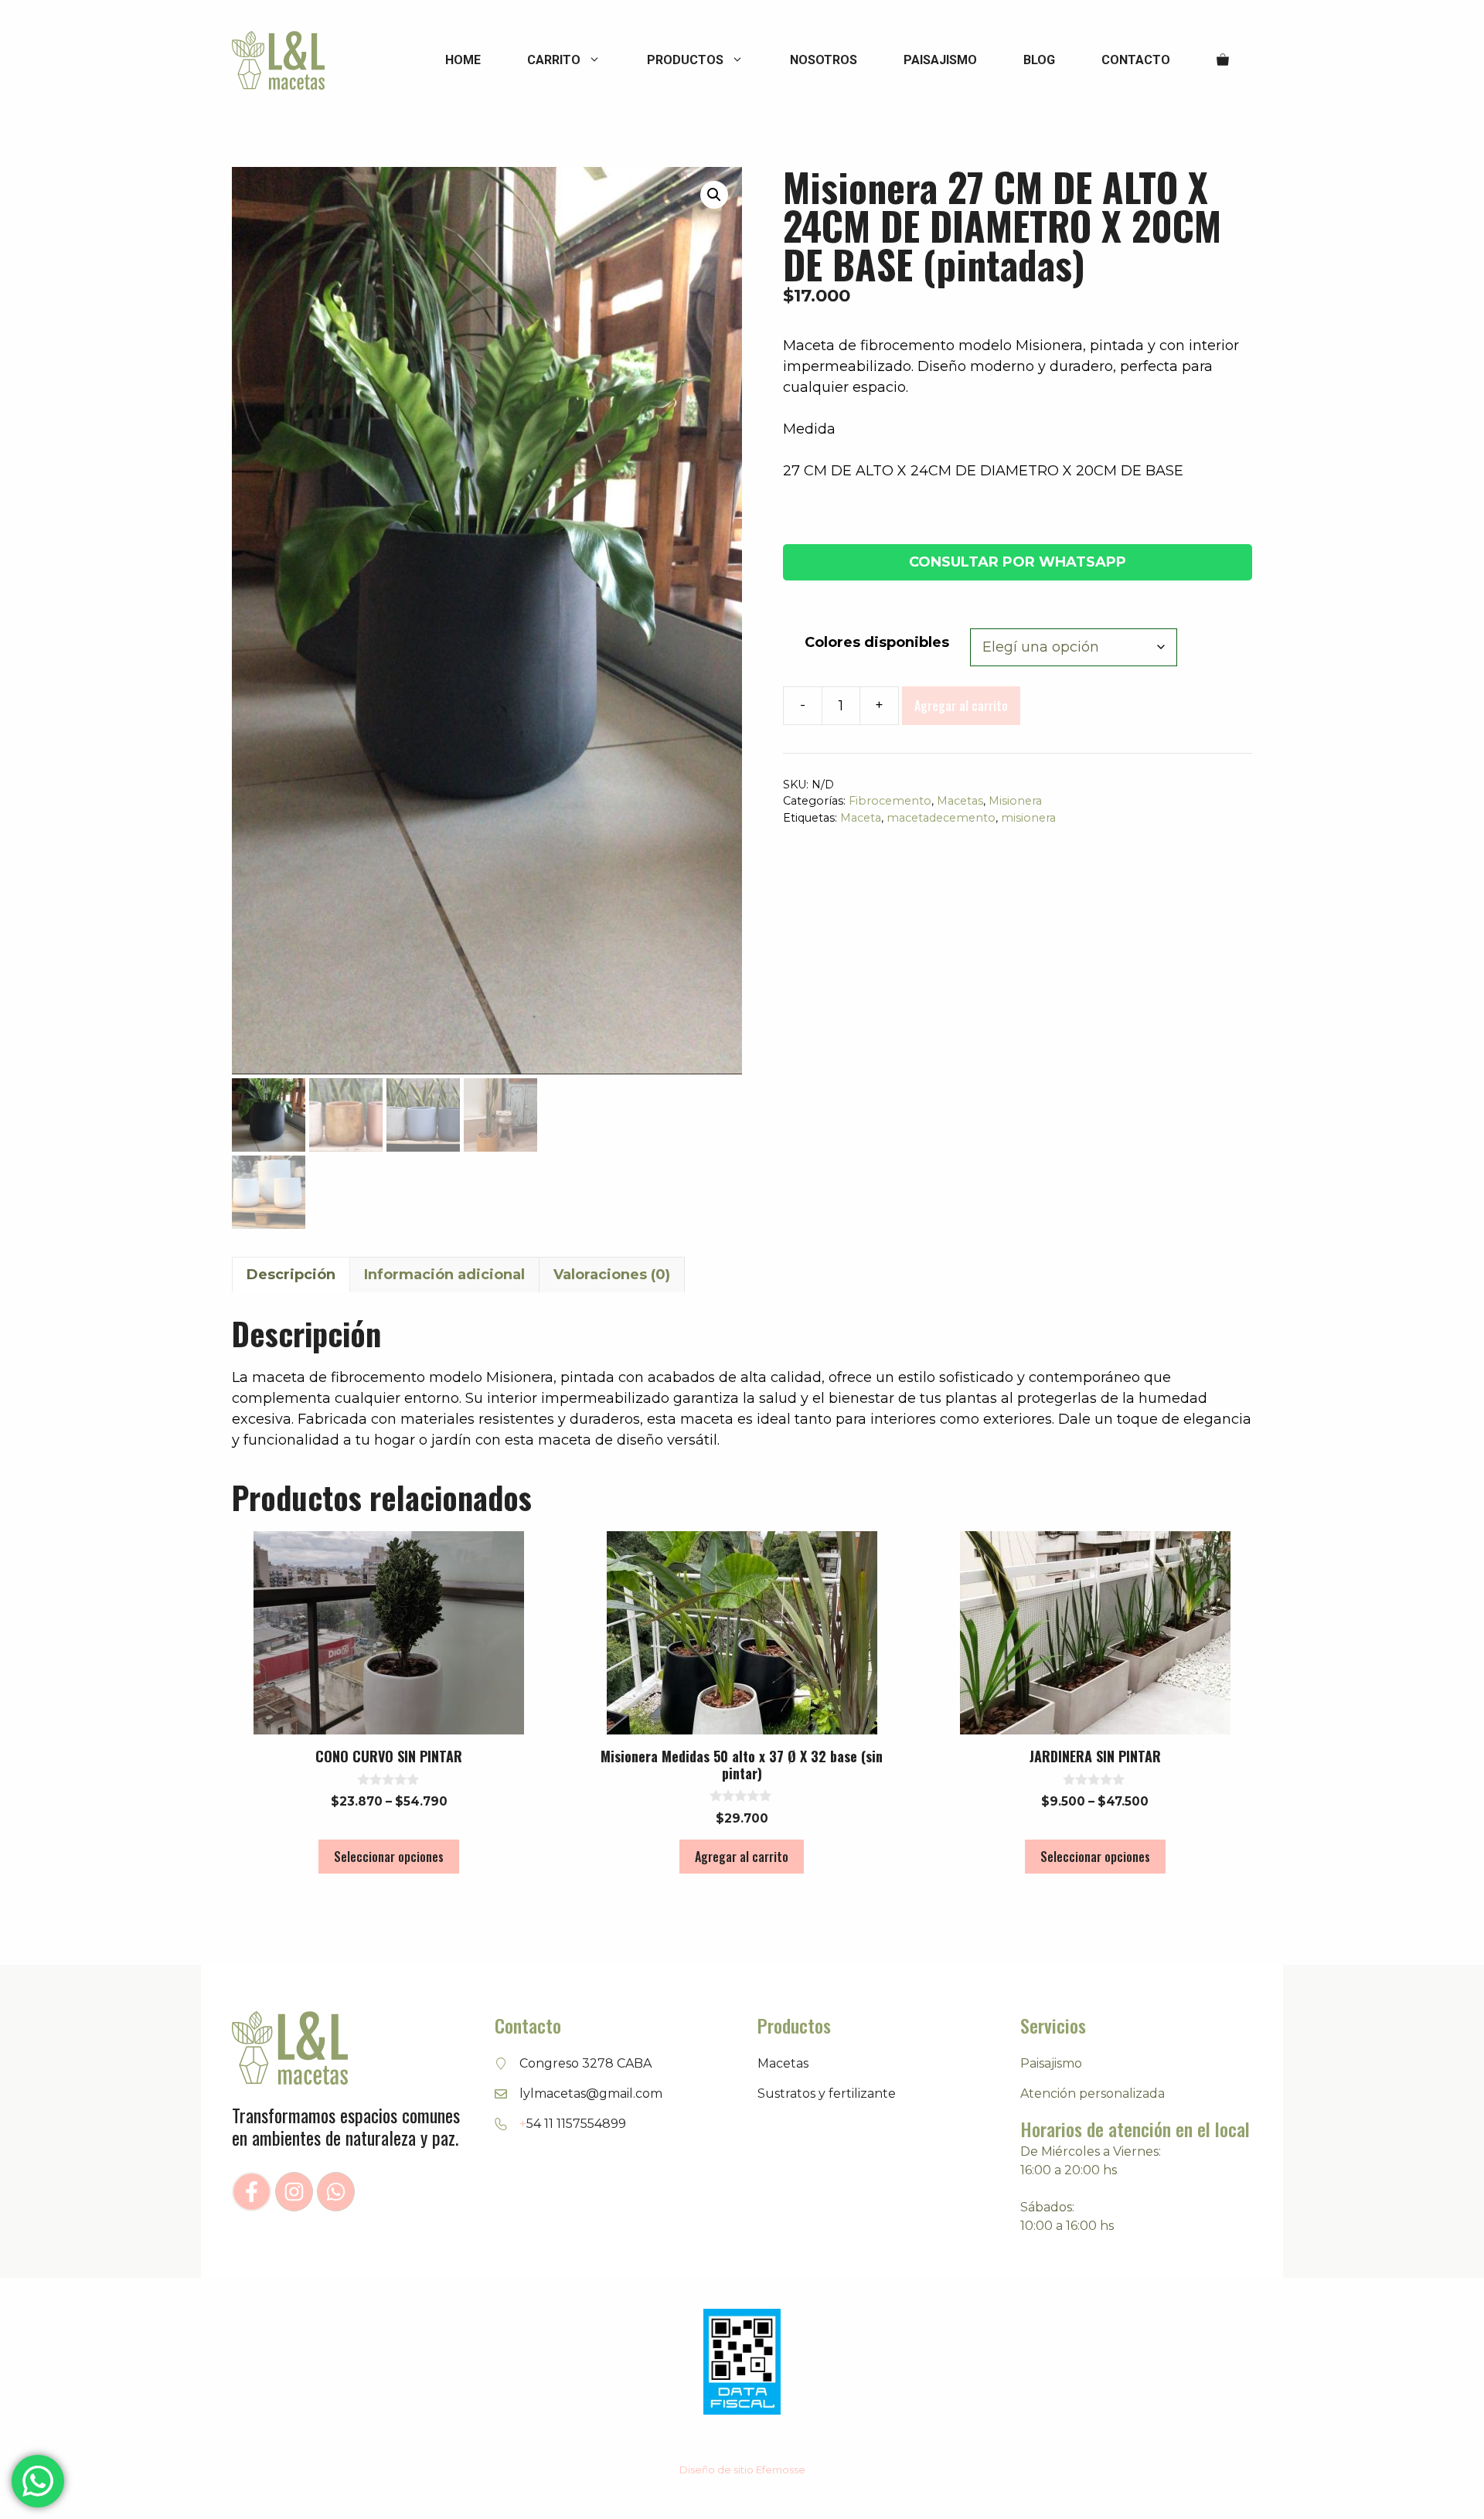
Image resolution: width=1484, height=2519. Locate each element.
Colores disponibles (877, 642)
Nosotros (824, 60)
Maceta (861, 818)
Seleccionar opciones (389, 1857)
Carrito (554, 60)
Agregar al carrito (961, 706)
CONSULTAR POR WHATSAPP (1018, 562)
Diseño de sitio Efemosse (742, 2470)
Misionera (1015, 801)
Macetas (960, 801)
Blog (1039, 60)
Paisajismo (940, 60)
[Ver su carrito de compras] (1223, 60)
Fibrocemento (890, 801)
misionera (1028, 818)
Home (463, 60)
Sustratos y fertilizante (827, 2093)
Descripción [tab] (291, 1275)
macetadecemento (941, 818)
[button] (714, 195)
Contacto (1136, 60)
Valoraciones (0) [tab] (612, 1275)
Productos (685, 60)
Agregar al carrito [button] (742, 1857)
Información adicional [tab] (444, 1275)
